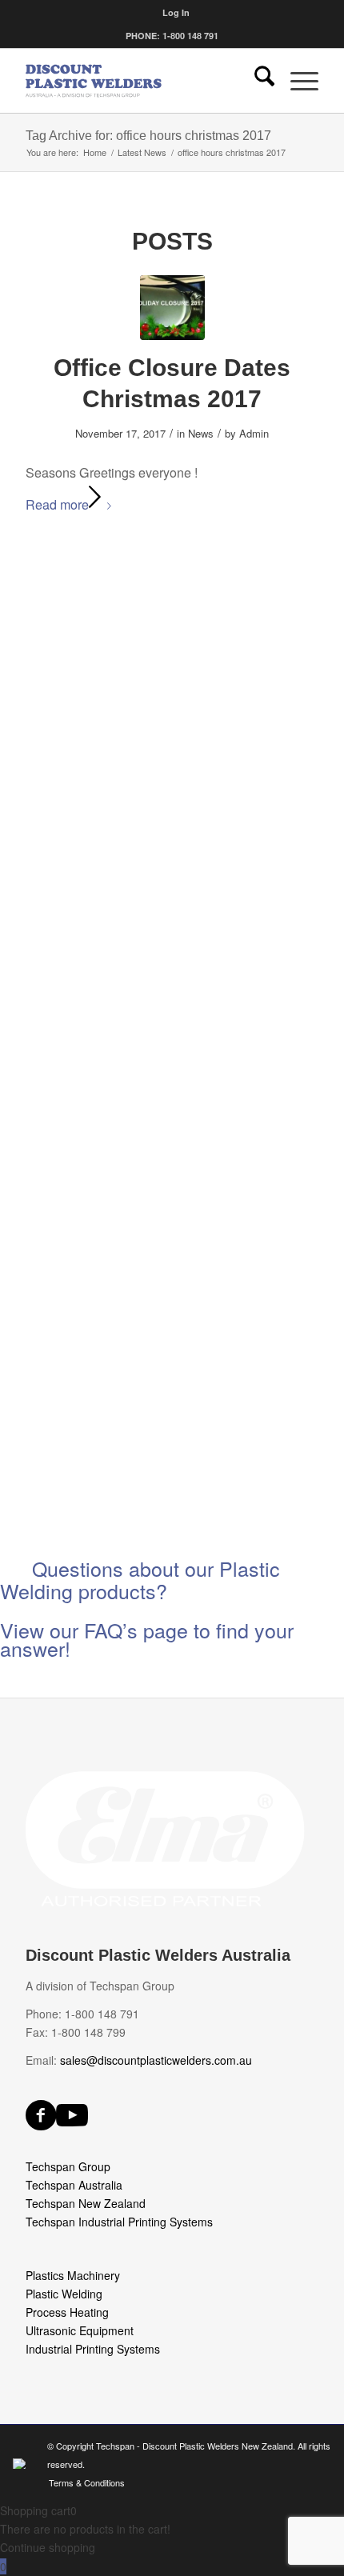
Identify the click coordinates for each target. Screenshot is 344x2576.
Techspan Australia (74, 2185)
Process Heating (67, 2312)
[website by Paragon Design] (21, 2464)
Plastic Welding (64, 2294)
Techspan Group (68, 2166)
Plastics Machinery (73, 2275)
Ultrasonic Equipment (80, 2330)
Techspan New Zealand (86, 2203)
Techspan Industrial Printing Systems (119, 2222)
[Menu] (296, 81)
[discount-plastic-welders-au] (142, 81)
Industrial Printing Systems (93, 2349)
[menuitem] (176, 12)
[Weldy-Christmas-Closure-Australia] (172, 308)
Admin (254, 433)
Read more (57, 504)
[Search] (256, 81)
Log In (176, 12)
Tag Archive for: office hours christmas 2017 (148, 136)
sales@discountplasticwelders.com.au (156, 2060)
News (201, 433)
